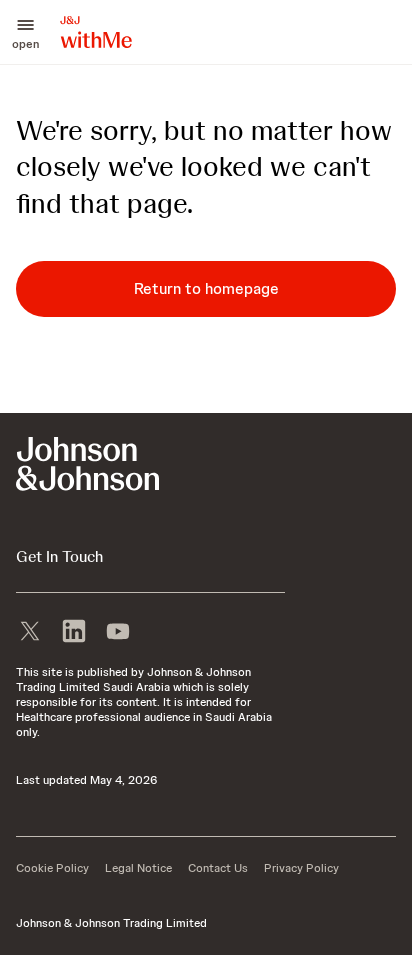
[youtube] (118, 629)
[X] (30, 629)
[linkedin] (74, 629)
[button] (25, 32)
